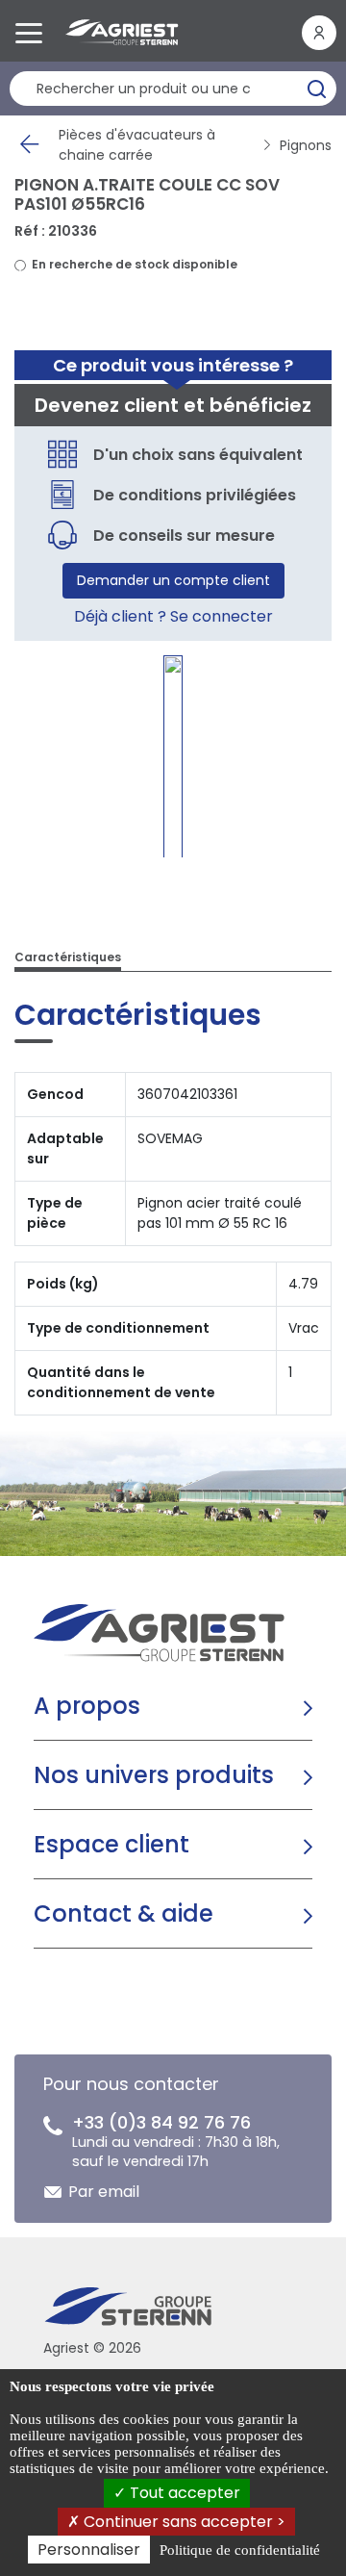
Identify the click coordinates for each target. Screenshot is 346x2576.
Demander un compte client (173, 580)
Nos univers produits (154, 1775)
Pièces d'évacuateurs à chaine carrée (137, 145)
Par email (104, 2192)
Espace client (111, 1844)
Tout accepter (183, 2493)
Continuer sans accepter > (183, 2522)
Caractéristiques (68, 957)
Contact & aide (124, 1913)
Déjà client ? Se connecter (173, 616)
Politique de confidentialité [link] (240, 2550)
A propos (87, 1706)
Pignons (306, 145)
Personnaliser (89, 2550)
